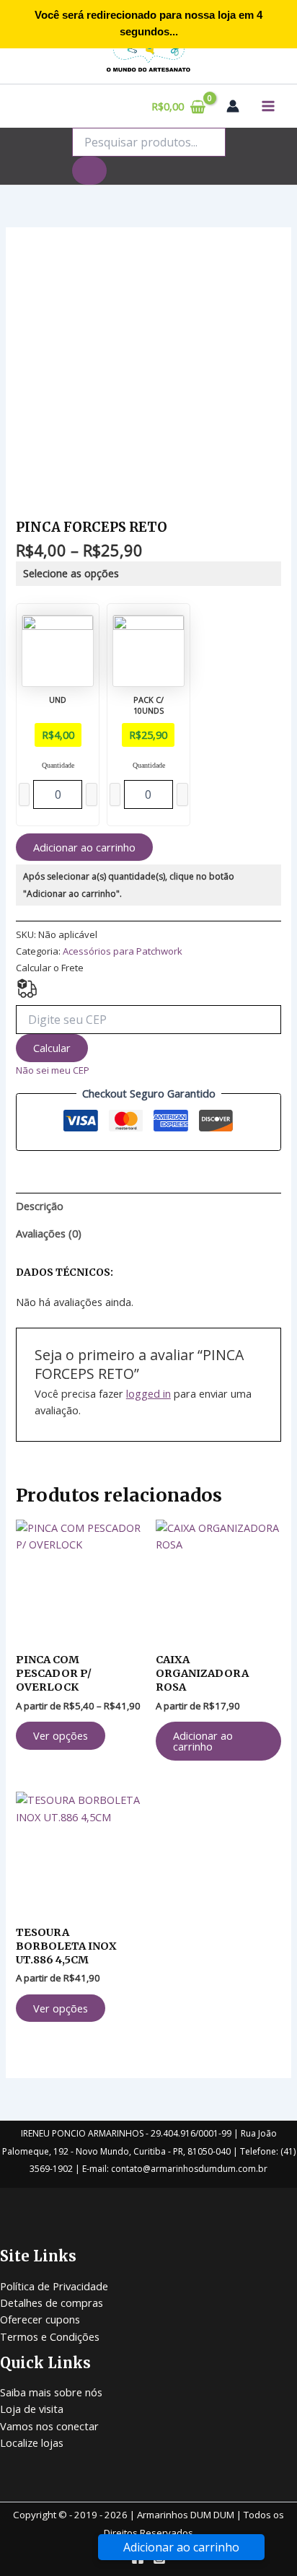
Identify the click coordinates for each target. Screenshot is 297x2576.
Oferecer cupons (40, 2319)
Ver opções (61, 1735)
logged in (148, 1393)
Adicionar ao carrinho (84, 847)
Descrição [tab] (40, 1206)
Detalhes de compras (52, 2303)
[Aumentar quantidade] (92, 794)
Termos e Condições (50, 2336)
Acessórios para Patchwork (123, 951)
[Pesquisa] (89, 171)
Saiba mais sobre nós (51, 2392)
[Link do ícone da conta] (233, 106)
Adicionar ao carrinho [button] (203, 1741)
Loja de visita (32, 2409)
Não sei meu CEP (53, 1070)
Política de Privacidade (54, 2286)
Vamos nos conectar (49, 2426)
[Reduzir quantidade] (25, 794)
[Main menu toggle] (268, 106)
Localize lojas (32, 2443)
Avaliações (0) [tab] (49, 1233)
